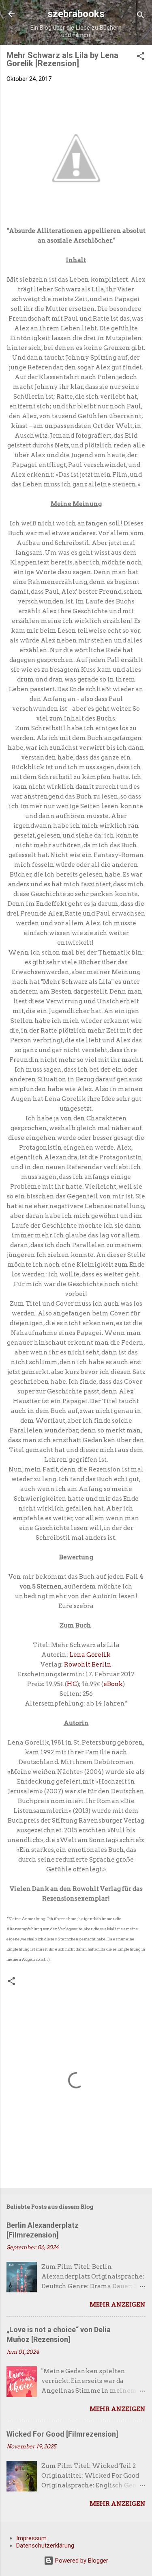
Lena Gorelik (90, 1655)
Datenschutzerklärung (45, 2546)
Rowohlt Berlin (88, 1665)
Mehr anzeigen (118, 2305)
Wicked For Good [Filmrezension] (62, 2434)
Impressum (31, 2538)
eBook (113, 1684)
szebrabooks (76, 14)
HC (72, 1684)
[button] (141, 58)
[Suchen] (141, 16)
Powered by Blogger (81, 2561)
